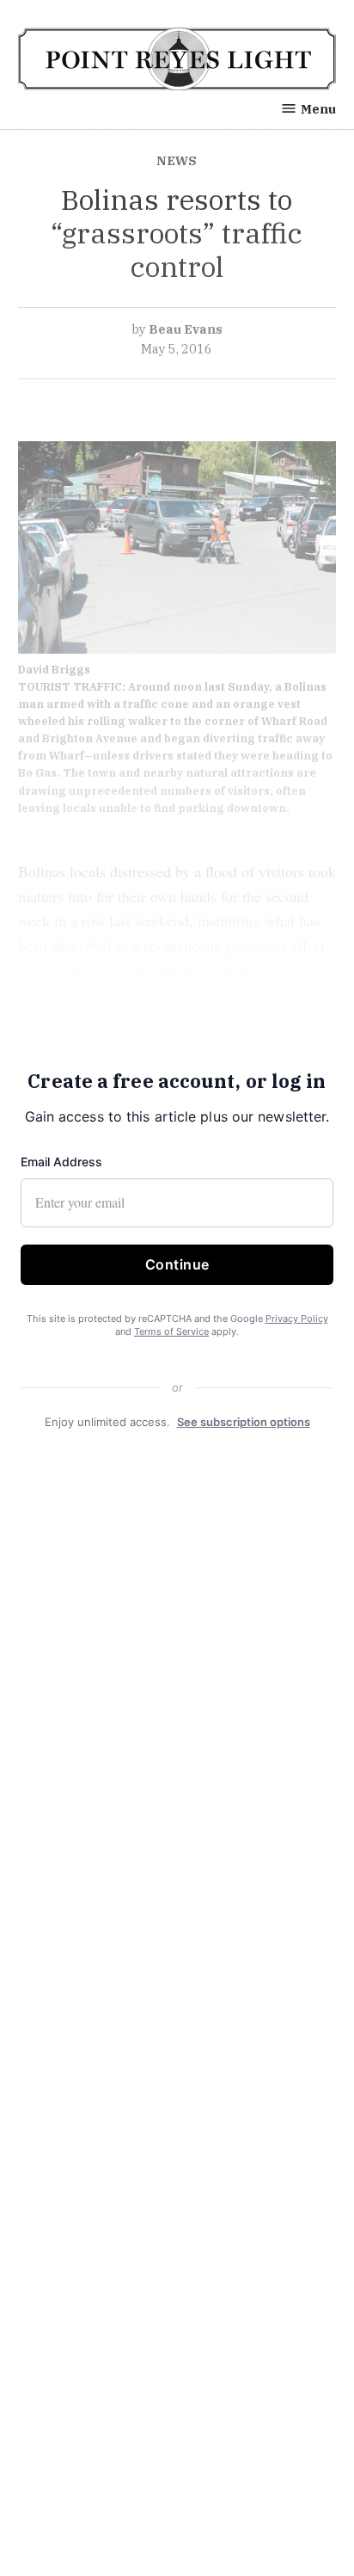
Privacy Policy (297, 1319)
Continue (177, 1264)
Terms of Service (171, 1331)
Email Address (61, 1162)
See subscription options (244, 1422)
